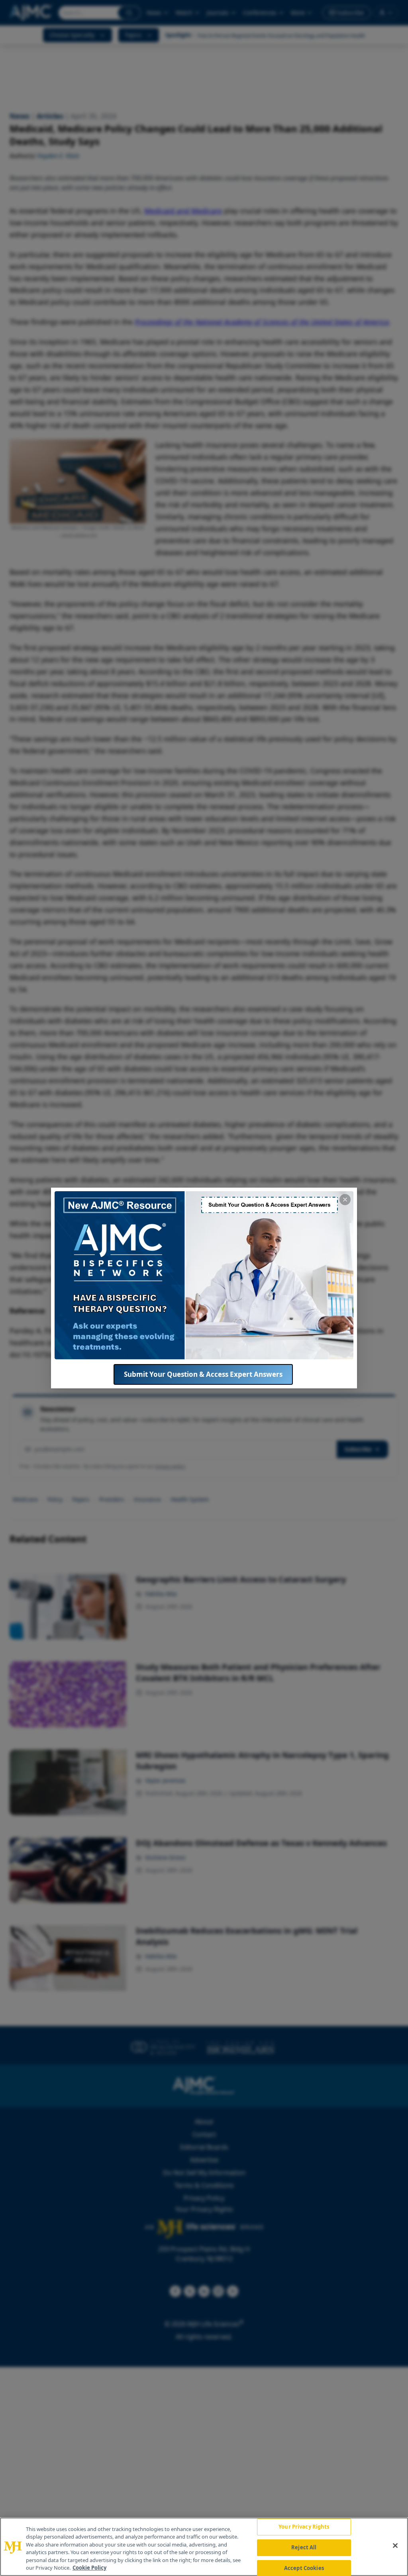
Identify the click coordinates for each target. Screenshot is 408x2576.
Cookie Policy (89, 2568)
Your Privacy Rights (304, 2527)
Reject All (304, 2547)
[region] (204, 2547)
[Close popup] (345, 1200)
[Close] (395, 2546)
